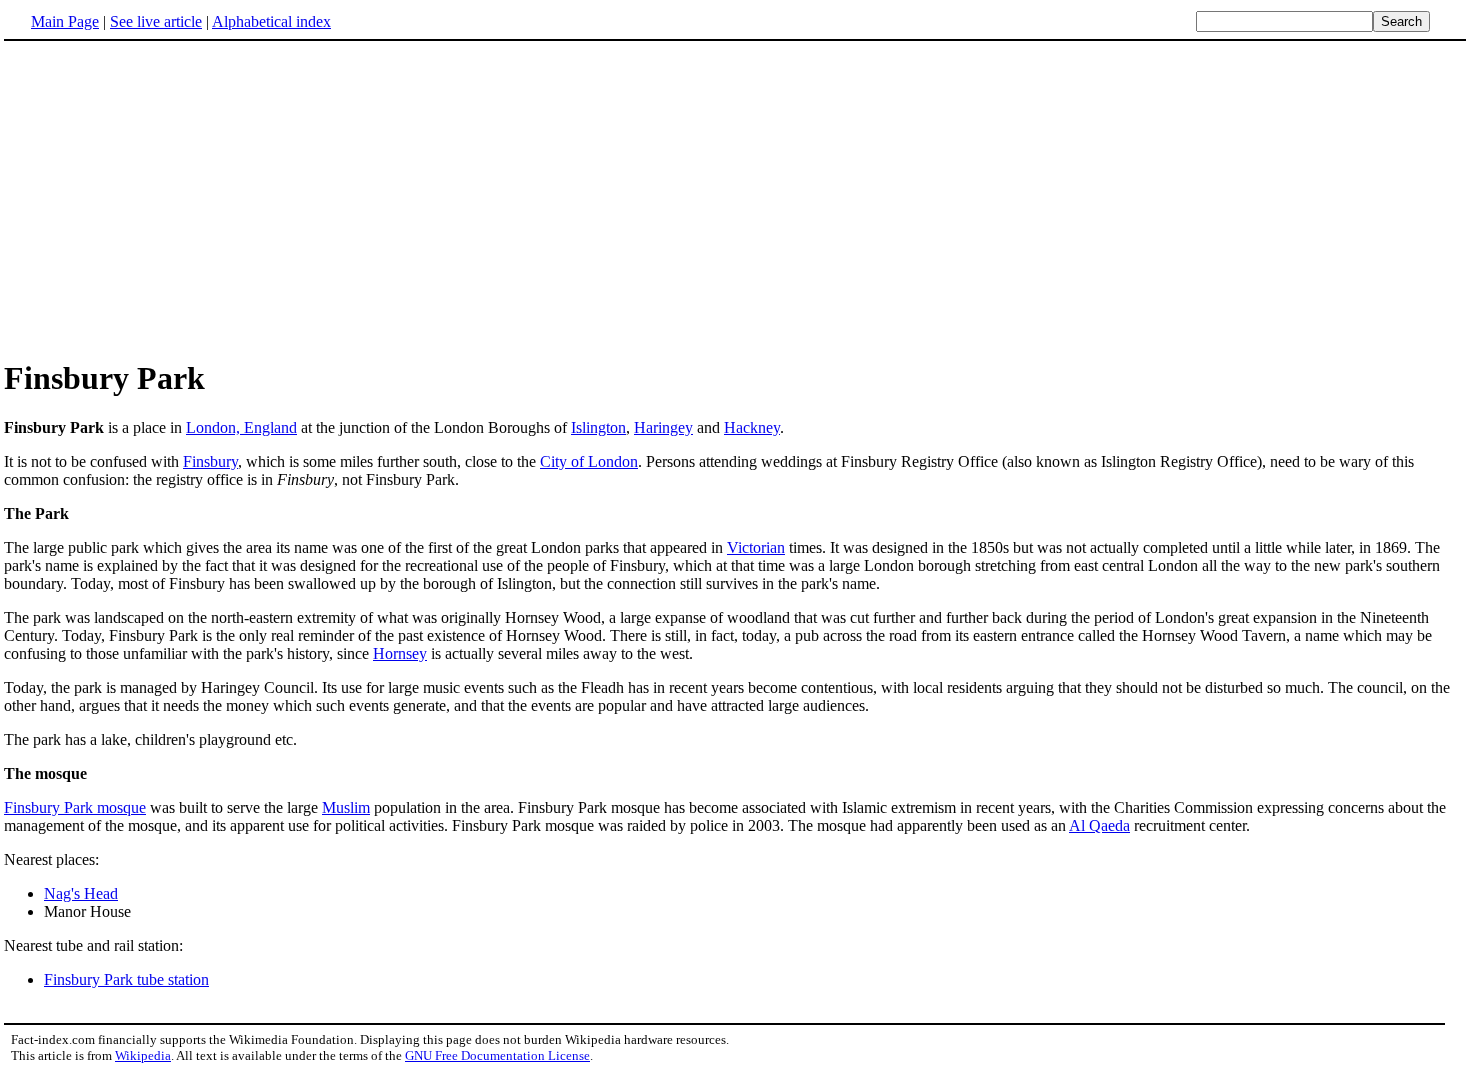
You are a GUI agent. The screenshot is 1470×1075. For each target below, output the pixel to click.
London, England (241, 427)
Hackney (752, 427)
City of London (589, 461)
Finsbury (210, 461)
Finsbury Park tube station (126, 979)
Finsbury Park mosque (75, 807)
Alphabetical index (271, 21)
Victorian (756, 547)
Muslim (346, 807)
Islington (598, 427)
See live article (156, 21)
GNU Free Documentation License (497, 1055)
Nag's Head (81, 893)
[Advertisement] (172, 199)
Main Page (65, 21)
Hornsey (400, 653)
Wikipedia (143, 1055)
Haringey (663, 427)
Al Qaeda (1099, 825)
